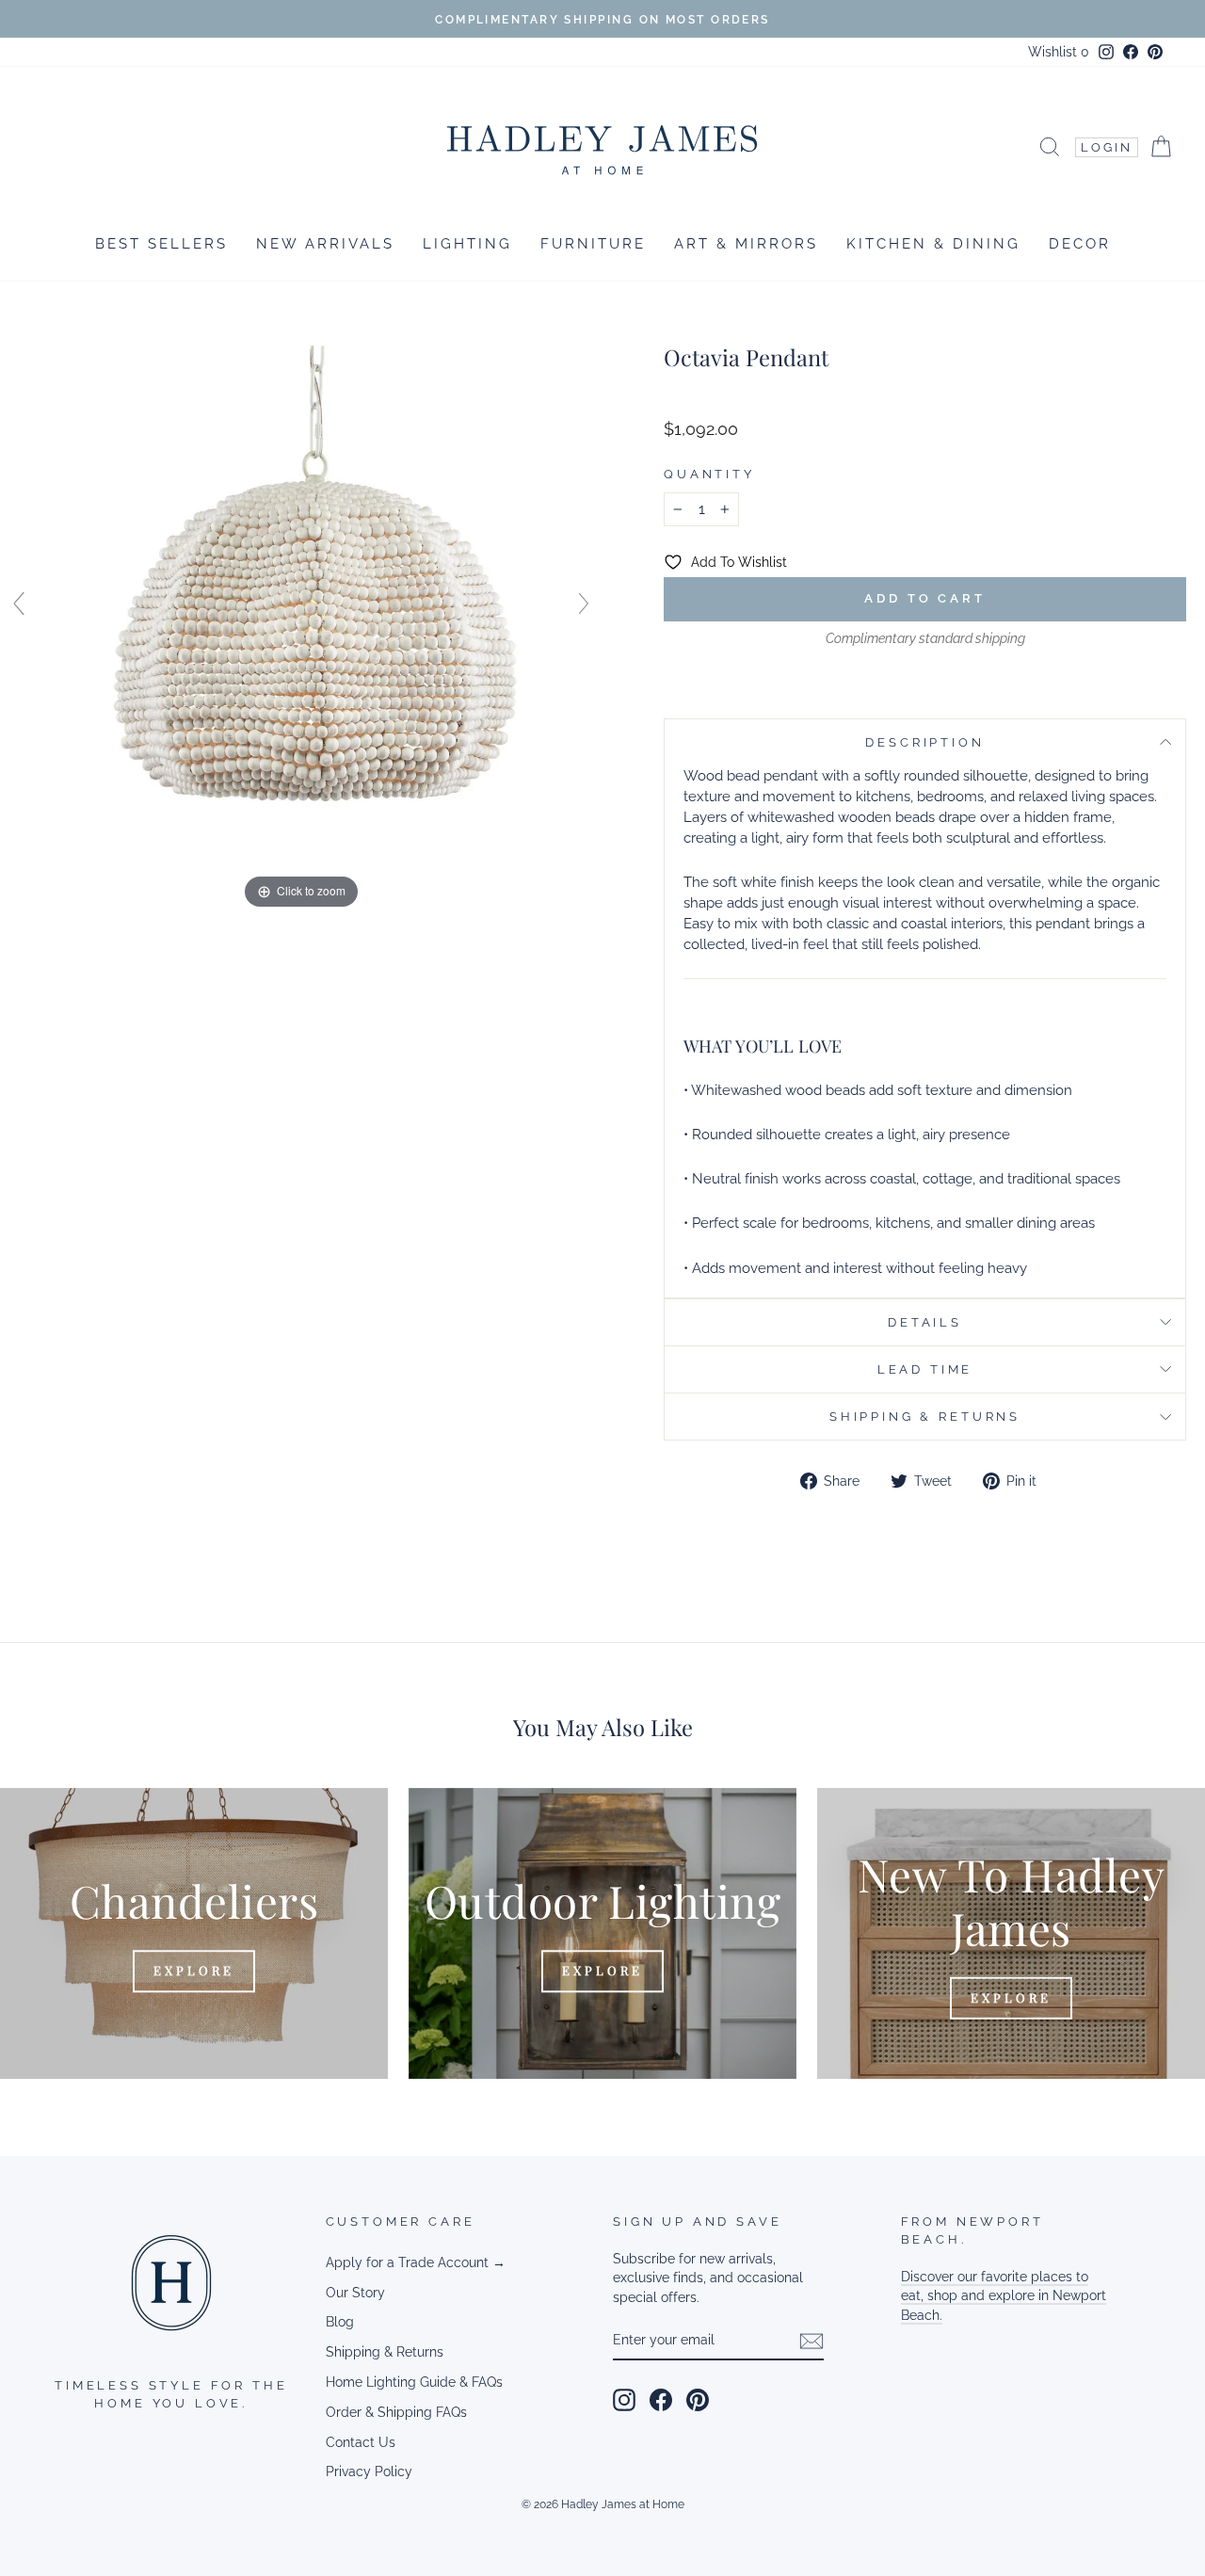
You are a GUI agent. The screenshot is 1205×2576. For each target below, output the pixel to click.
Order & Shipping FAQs (396, 2412)
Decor (1080, 244)
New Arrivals (325, 244)
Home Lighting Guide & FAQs (414, 2382)
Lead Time (925, 1369)
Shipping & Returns (925, 1417)
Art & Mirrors (746, 244)
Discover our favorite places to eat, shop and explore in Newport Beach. (1004, 2296)
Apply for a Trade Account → (416, 2262)
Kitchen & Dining (933, 244)
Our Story (355, 2293)
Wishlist (1059, 52)
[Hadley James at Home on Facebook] (661, 2400)
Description (924, 742)
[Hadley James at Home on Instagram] (624, 2400)
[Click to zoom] (301, 612)
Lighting (467, 244)
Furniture (593, 244)
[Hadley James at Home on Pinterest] (698, 2400)
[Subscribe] (811, 2341)
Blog (340, 2322)
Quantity (709, 474)
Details (925, 1322)
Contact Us (361, 2442)
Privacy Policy (369, 2471)
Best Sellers (161, 244)
